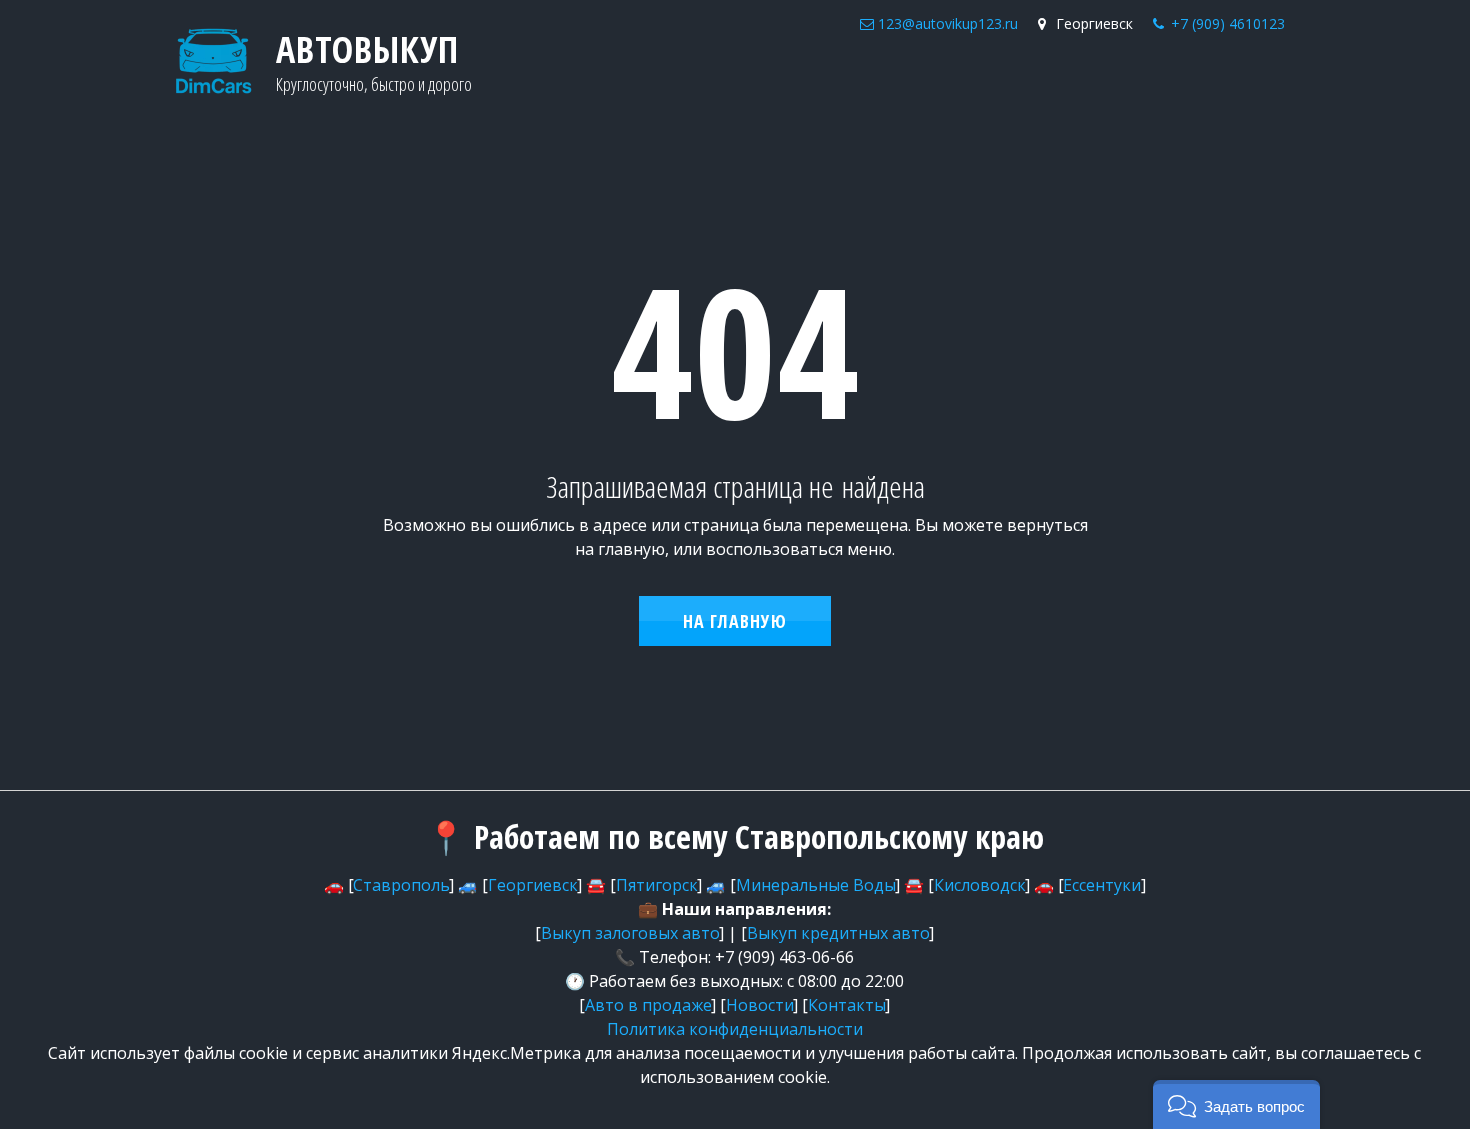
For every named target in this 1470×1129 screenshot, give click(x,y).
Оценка (975, 81)
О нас (1043, 81)
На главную (735, 621)
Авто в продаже (1159, 81)
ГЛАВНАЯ (885, 81)
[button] (1236, 1104)
